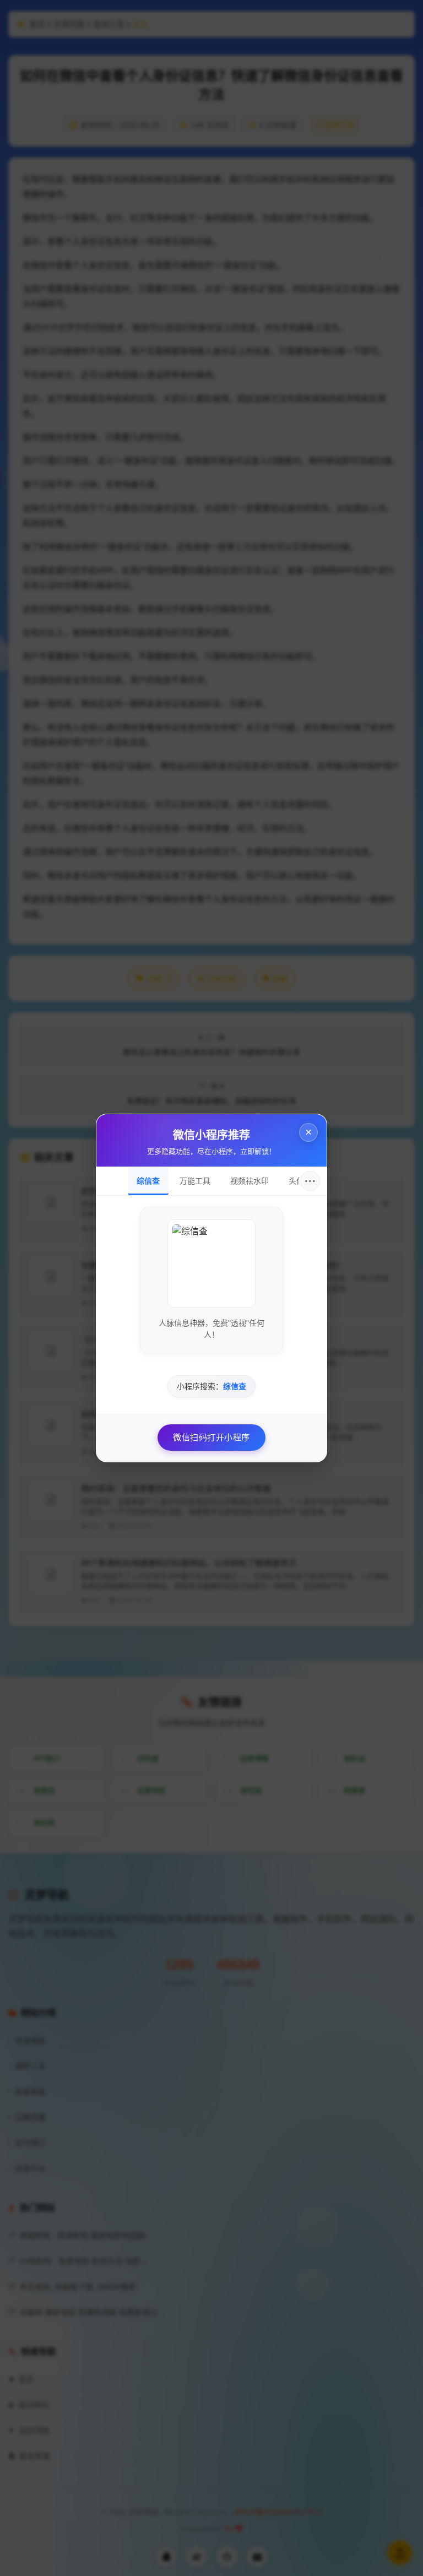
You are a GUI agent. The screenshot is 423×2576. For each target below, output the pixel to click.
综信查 (148, 1181)
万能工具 (195, 1181)
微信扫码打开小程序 (211, 1437)
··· (310, 1181)
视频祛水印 (250, 1181)
